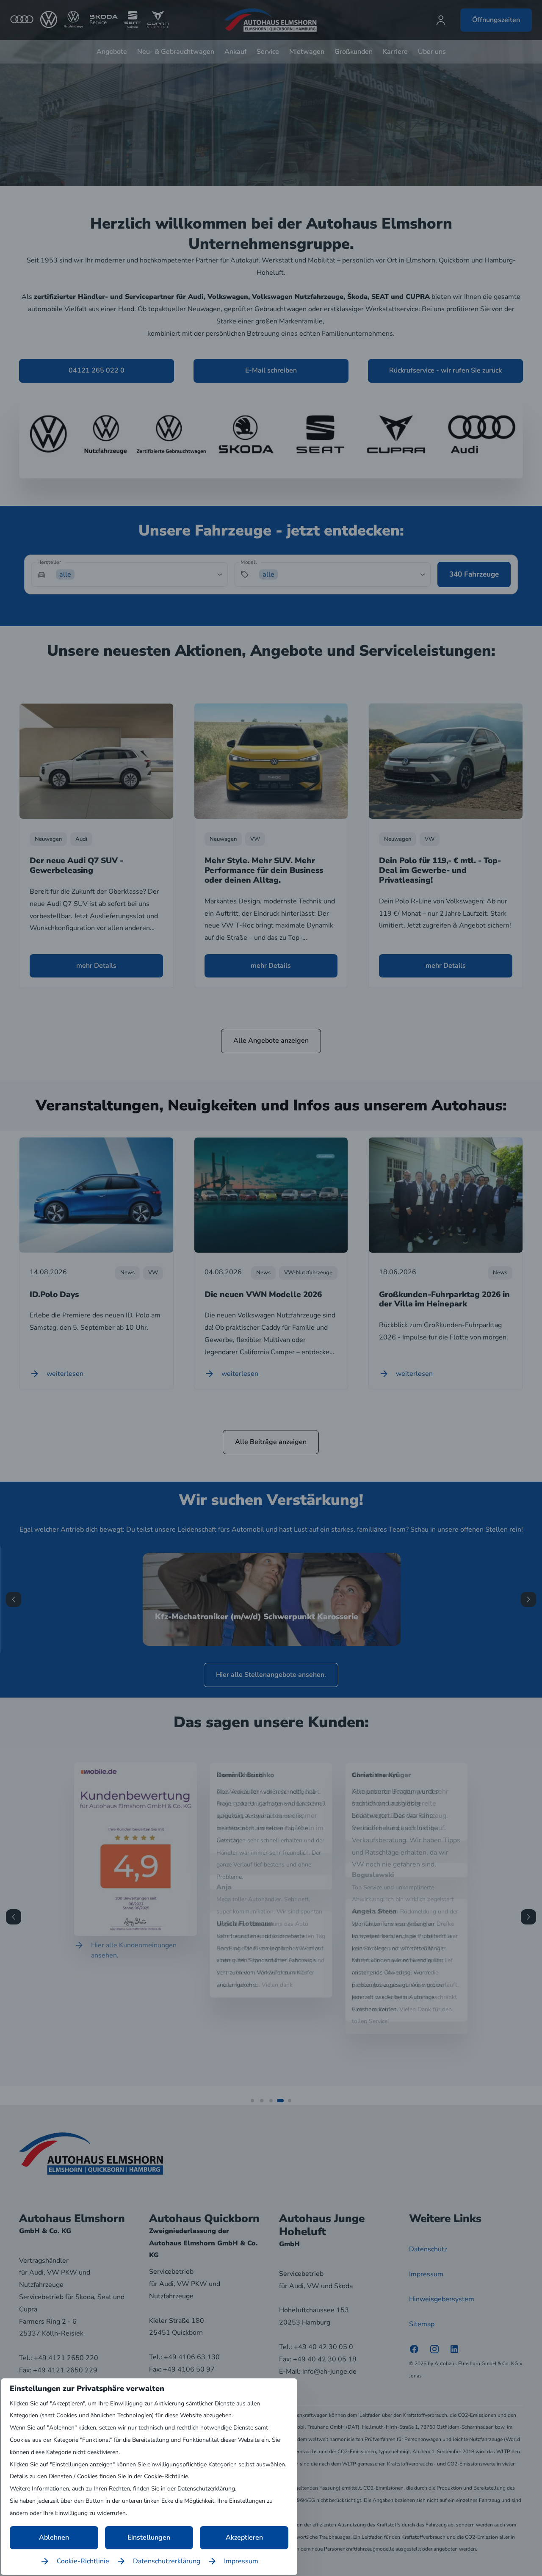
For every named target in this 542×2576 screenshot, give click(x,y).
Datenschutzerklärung (167, 2561)
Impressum (241, 2561)
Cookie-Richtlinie (83, 2561)
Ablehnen (54, 2537)
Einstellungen (149, 2537)
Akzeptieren (244, 2537)
